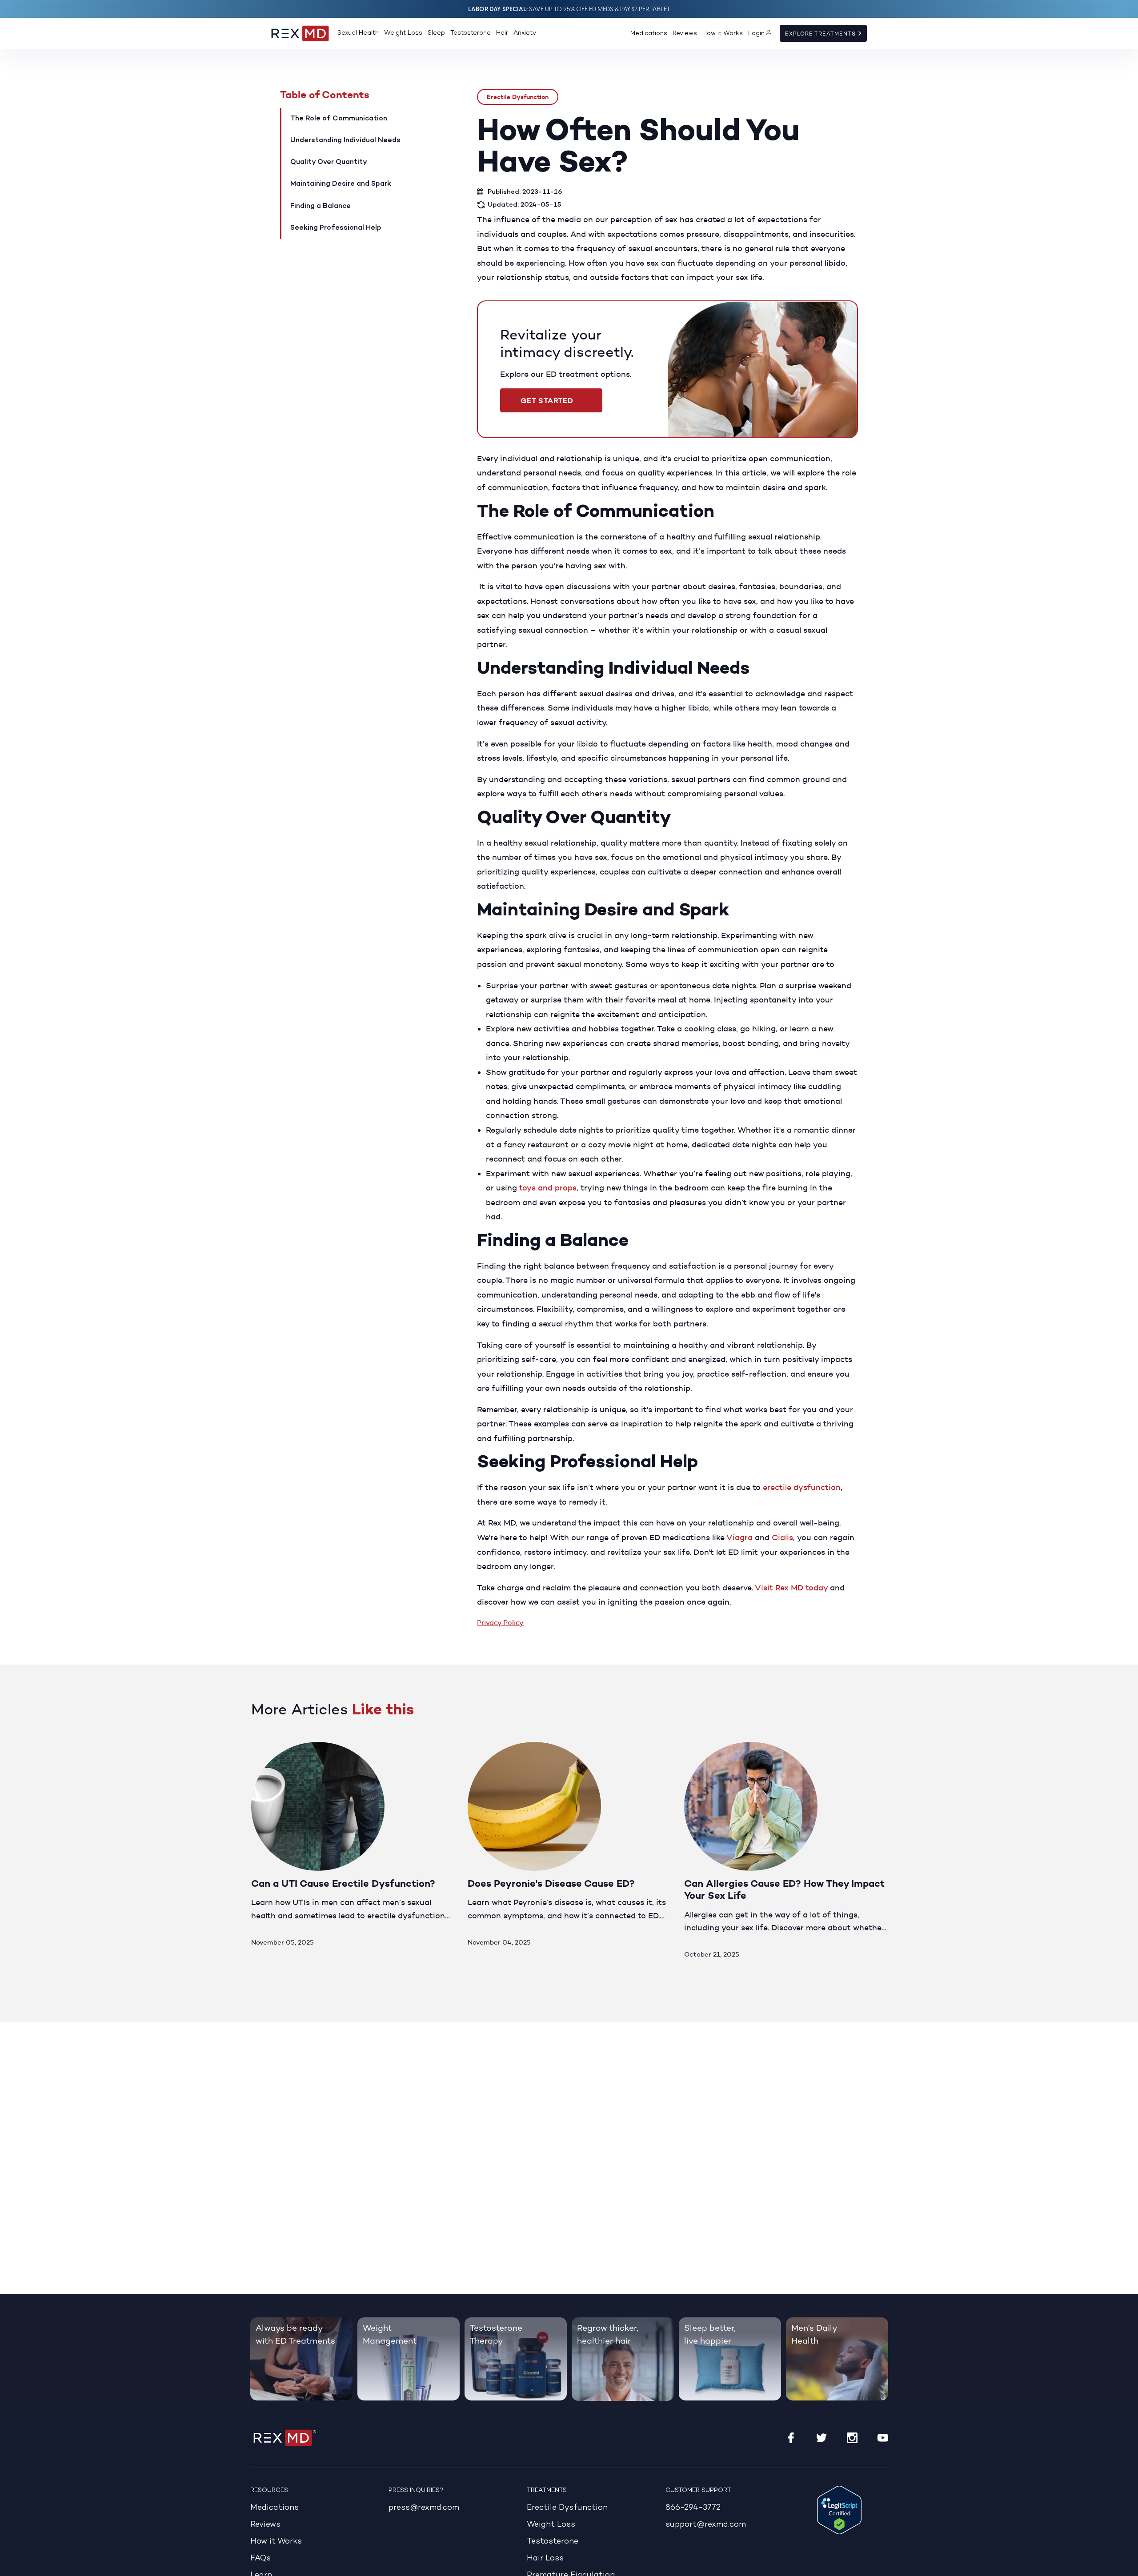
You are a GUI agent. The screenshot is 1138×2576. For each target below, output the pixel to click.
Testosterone (471, 33)
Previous (846, 1715)
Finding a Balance (321, 206)
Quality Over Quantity (329, 162)
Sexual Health (358, 33)
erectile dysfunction (802, 1487)
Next (877, 1715)
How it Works (723, 34)
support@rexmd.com (706, 2525)
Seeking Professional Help (336, 228)
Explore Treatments (821, 34)
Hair (502, 33)
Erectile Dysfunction (518, 97)
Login (756, 34)
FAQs (260, 2558)
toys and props (548, 1188)
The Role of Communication (339, 119)
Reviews (685, 34)
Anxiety (525, 33)
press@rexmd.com (424, 2508)
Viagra (739, 1538)
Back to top (1126, 2564)
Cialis (782, 1538)
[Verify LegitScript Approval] (839, 2510)
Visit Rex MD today (791, 1588)
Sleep (436, 33)
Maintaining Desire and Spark (341, 184)
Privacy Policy (500, 1623)
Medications (649, 34)
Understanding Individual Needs (345, 140)
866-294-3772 (693, 2508)
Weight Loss (403, 33)
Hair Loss (545, 2558)
